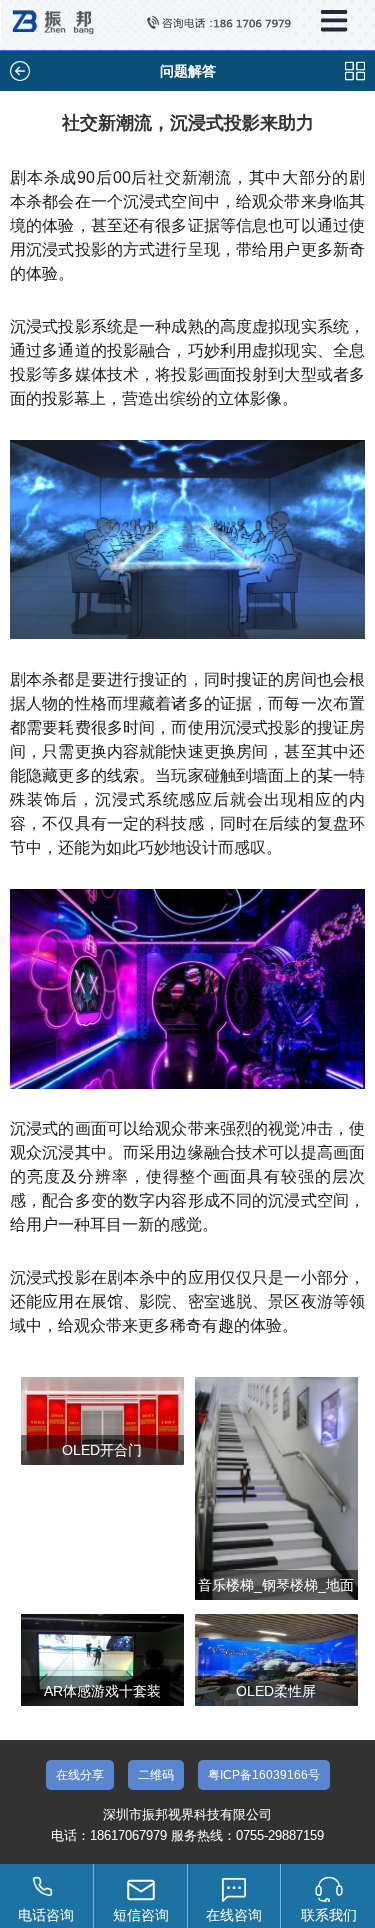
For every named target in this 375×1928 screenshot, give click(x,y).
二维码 (156, 1775)
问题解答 (188, 71)
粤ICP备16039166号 (264, 1775)
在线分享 (80, 1775)
